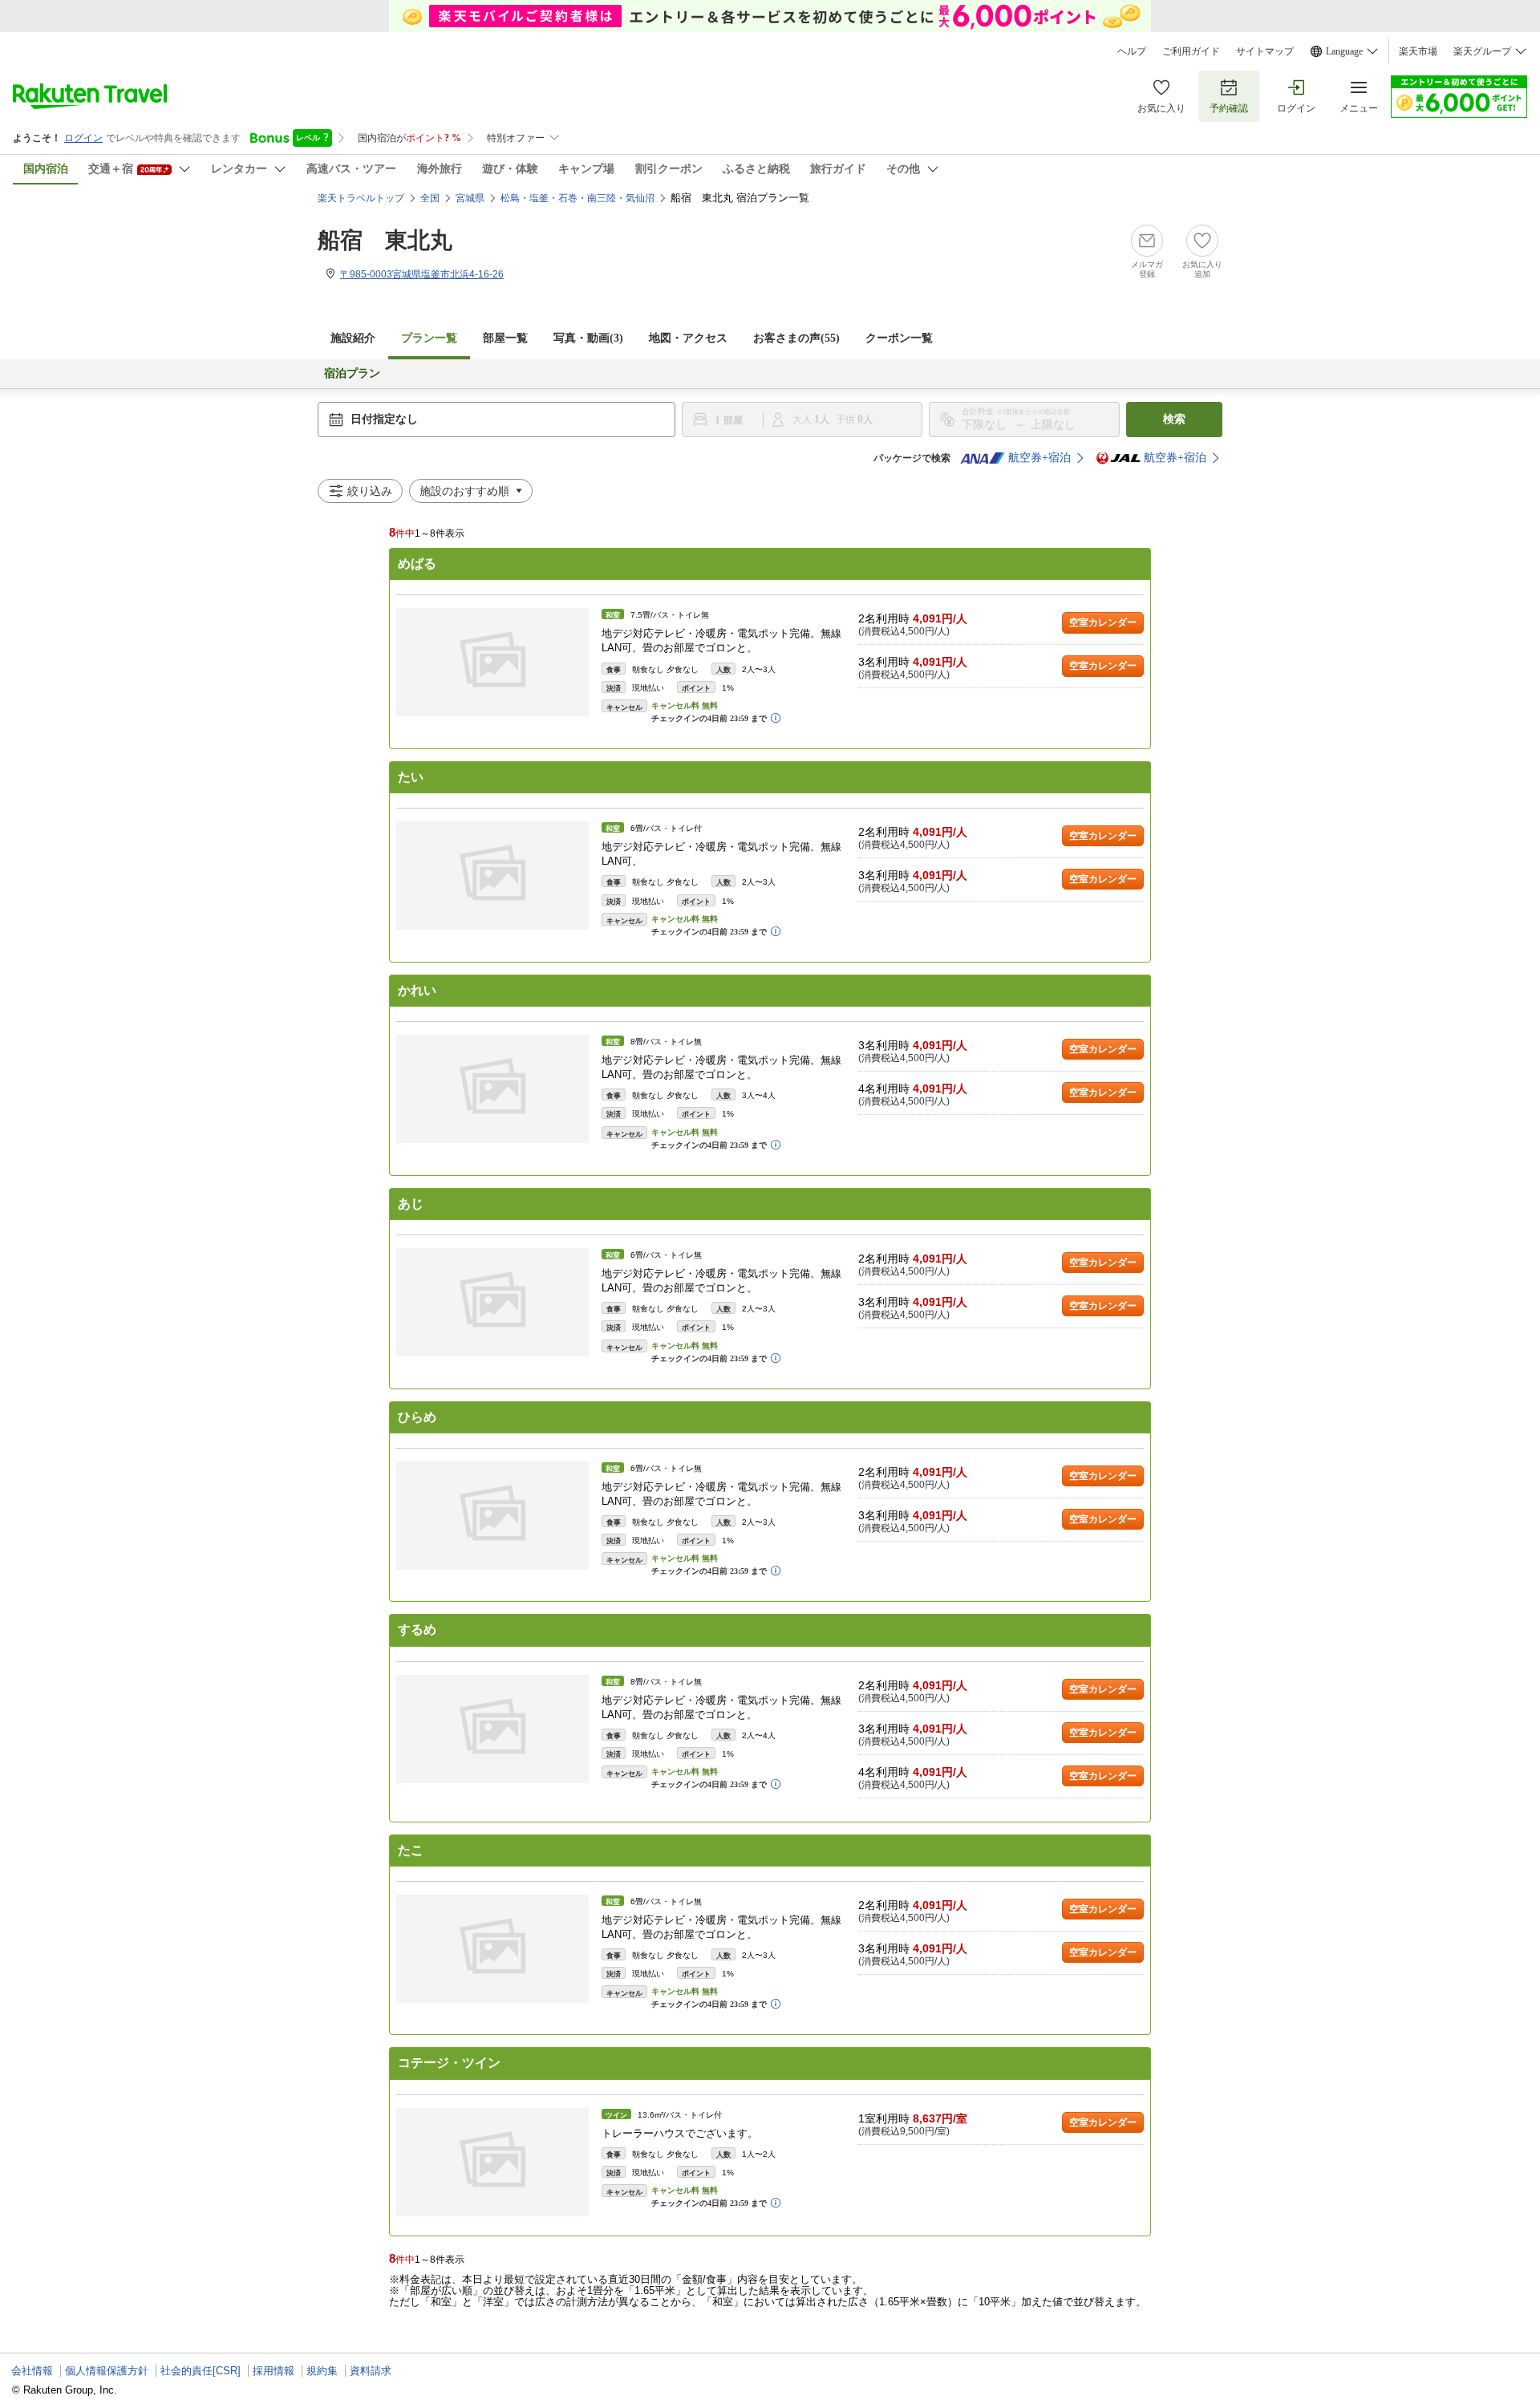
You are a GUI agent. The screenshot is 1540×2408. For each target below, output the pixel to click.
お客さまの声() (796, 338)
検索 (1174, 419)
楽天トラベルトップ (361, 198)
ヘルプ (1132, 51)
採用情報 (274, 2371)
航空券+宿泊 (1039, 458)
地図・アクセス (688, 338)
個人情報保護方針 (107, 2371)
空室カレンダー (1103, 622)
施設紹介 (353, 338)
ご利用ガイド (1191, 51)
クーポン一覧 (899, 338)
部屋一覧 (505, 338)
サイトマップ (1265, 51)
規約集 (322, 2371)
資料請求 (371, 2371)
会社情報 (32, 2371)
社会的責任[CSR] (201, 2371)
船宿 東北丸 (385, 240)
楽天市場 (1418, 51)
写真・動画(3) (588, 338)
